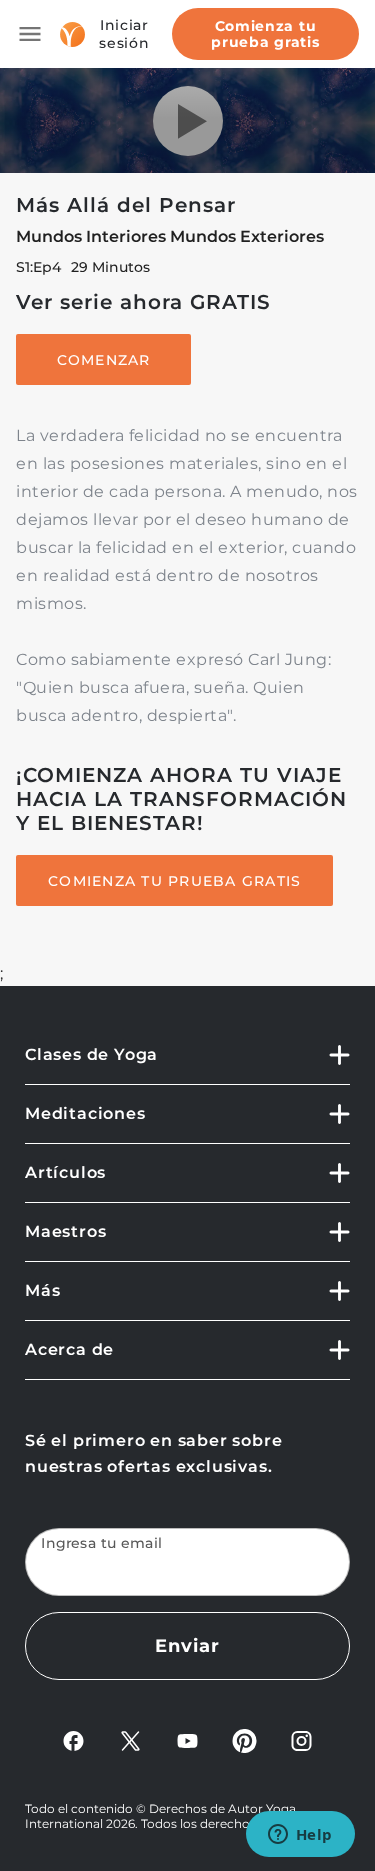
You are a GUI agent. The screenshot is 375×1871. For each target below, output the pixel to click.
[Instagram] (301, 1739)
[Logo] (72, 34)
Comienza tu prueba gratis (265, 34)
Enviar (187, 1646)
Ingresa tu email (102, 1543)
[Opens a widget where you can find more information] (300, 1836)
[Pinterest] (244, 1739)
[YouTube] (187, 1739)
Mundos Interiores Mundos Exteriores (170, 236)
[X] (130, 1739)
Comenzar (104, 360)
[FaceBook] (73, 1739)
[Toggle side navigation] (30, 34)
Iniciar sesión (124, 34)
